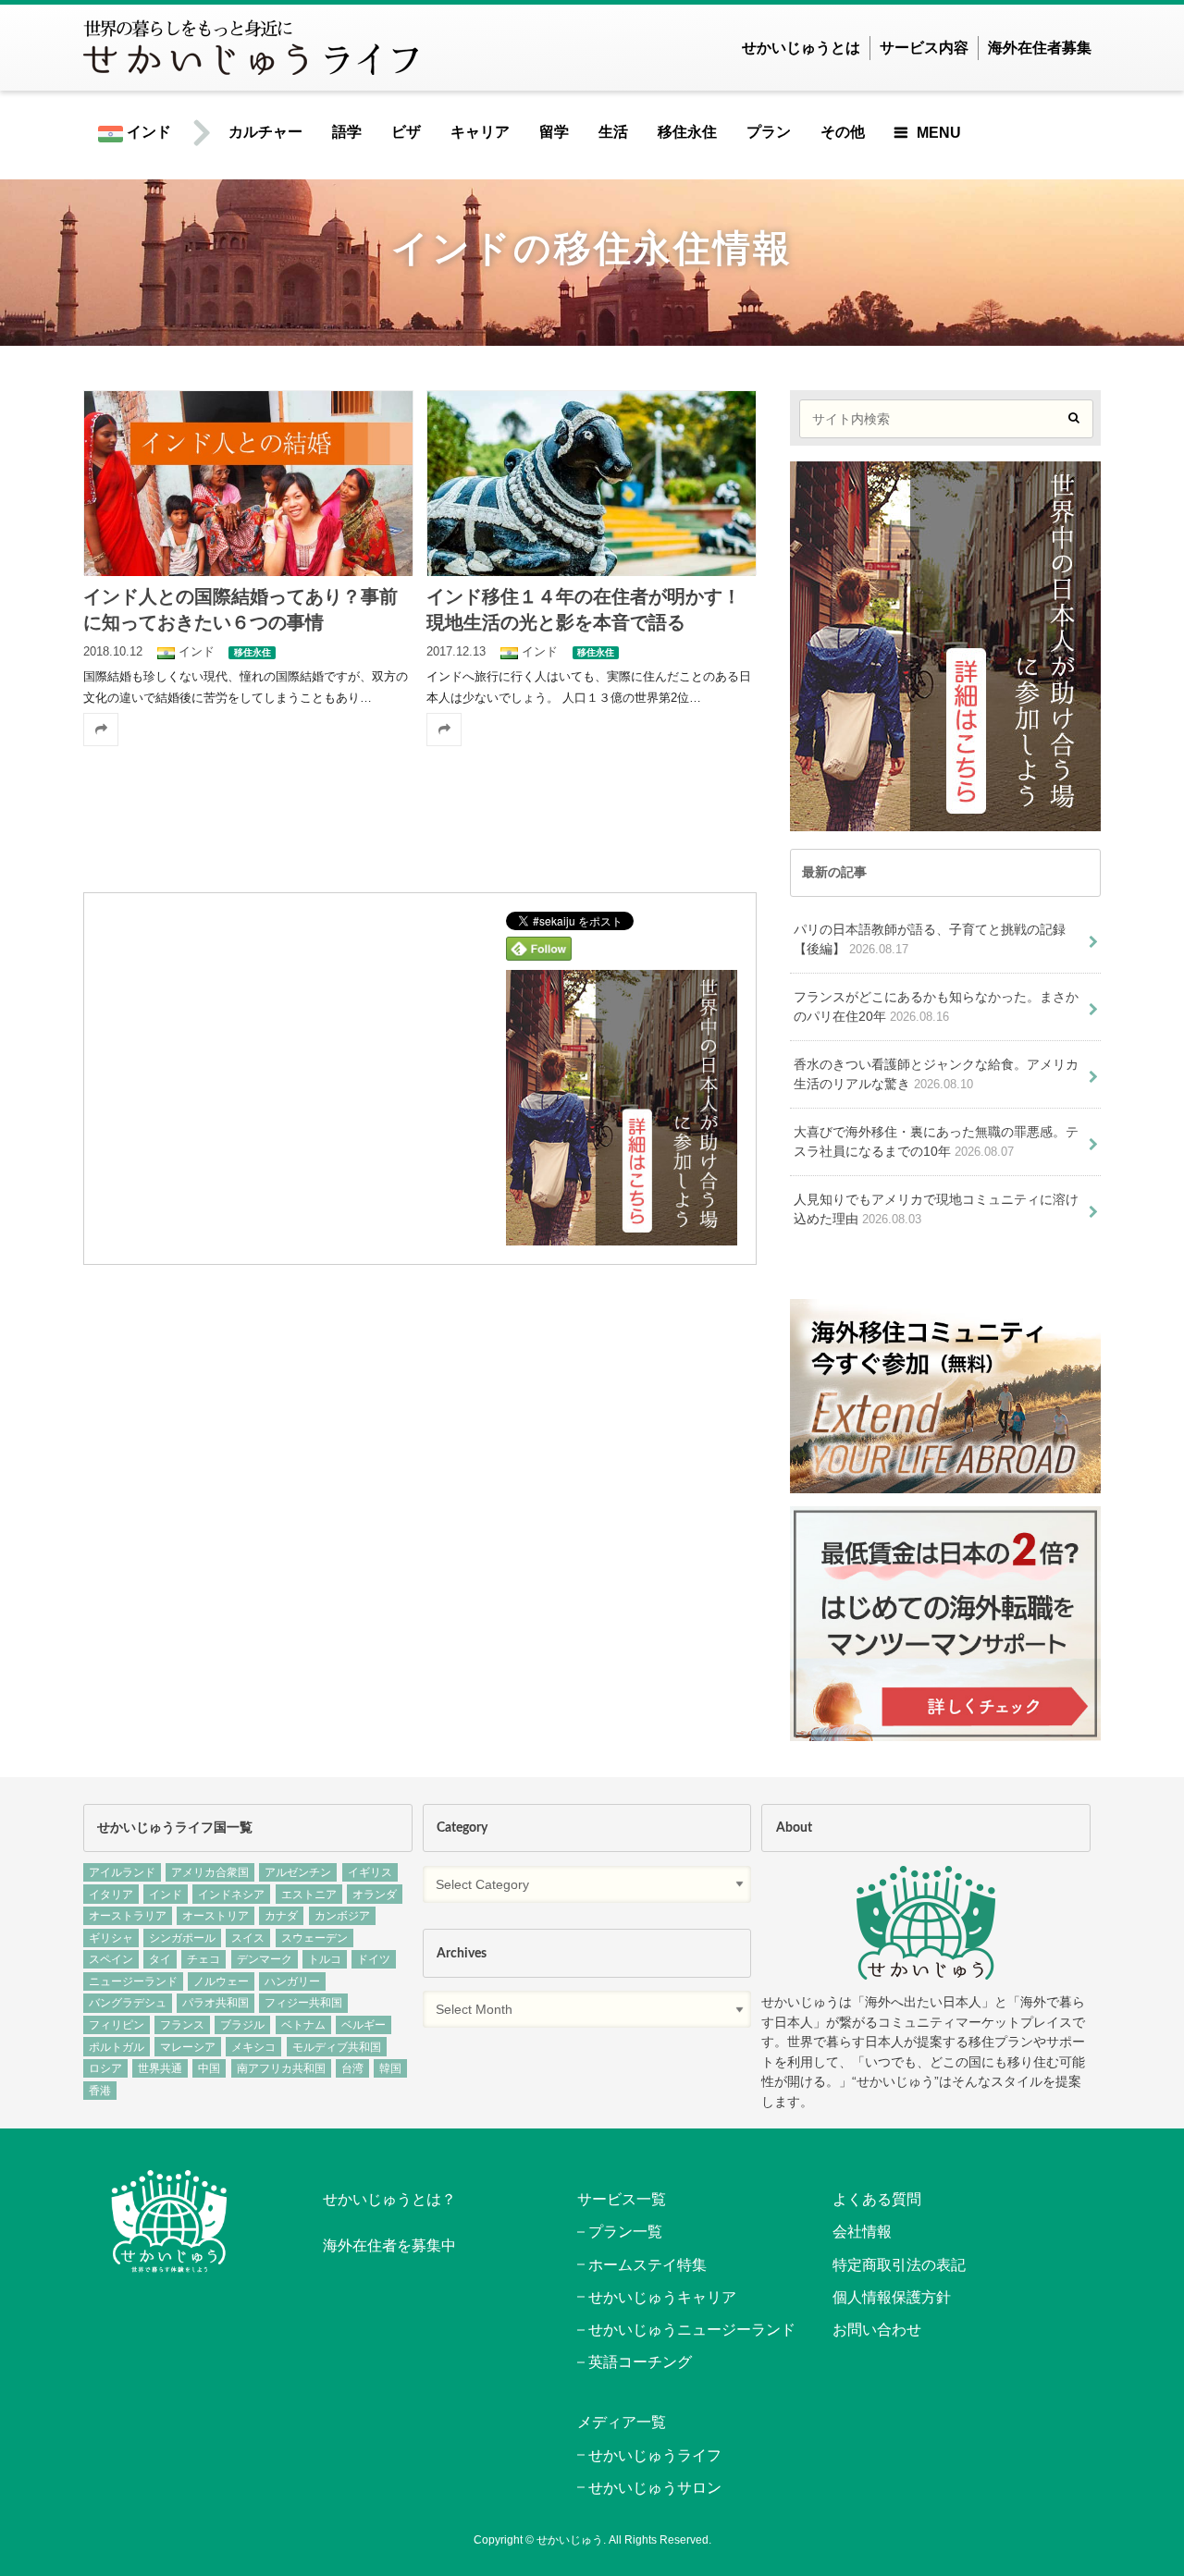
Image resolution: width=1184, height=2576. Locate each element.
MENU (939, 133)
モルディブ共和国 (337, 2047)
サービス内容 (924, 48)
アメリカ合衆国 (210, 1872)
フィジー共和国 (303, 2003)
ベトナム (303, 2025)
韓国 (390, 2068)
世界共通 (160, 2068)
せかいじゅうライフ (655, 2455)
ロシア (105, 2068)
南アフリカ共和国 (281, 2068)
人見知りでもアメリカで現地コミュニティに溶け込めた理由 (936, 1209)
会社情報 (862, 2232)
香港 (100, 2091)
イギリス (370, 1872)
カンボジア (342, 1916)
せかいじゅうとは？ (389, 2199)
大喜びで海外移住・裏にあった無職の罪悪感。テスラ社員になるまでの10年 (936, 1142)
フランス (182, 2025)
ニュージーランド (133, 1981)
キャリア (480, 132)
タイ (160, 1959)
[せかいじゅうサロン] (945, 1484)
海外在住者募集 (1040, 48)
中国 (209, 2068)
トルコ (325, 1959)
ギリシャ (111, 1938)
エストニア (309, 1895)
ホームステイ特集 (647, 2265)
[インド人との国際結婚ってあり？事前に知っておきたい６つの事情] (248, 483)
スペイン (111, 1959)
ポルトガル (117, 2047)
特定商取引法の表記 (899, 2265)
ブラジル (242, 2025)
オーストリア (216, 1916)
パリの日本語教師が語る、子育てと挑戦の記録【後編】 (930, 939)
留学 (554, 132)
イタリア (111, 1895)
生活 (613, 132)
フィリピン (117, 2025)
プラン (769, 132)
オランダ (375, 1895)
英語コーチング (640, 2362)
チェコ (203, 1959)
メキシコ (253, 2047)
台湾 (352, 2068)
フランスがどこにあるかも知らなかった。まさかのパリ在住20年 (936, 1007)
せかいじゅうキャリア (662, 2297)
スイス (248, 1938)
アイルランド (122, 1872)
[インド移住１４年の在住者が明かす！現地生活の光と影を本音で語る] (591, 483)
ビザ (406, 132)
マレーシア (188, 2047)
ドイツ (374, 1959)
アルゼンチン (298, 1872)
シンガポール (182, 1938)
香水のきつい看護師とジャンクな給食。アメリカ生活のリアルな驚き (936, 1074)
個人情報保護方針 (892, 2297)
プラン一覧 (625, 2232)
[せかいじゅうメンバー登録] (622, 1233)
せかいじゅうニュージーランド (692, 2330)
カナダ (281, 1916)
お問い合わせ (877, 2330)
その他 (843, 132)
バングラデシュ (128, 2003)
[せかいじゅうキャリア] (945, 1730)
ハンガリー (292, 1981)
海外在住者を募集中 (389, 2245)
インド (147, 132)
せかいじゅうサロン (655, 2488)
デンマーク (265, 1959)
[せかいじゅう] (926, 1923)
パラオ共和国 (216, 2003)
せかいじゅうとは (801, 48)
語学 (347, 132)
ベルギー (364, 2025)
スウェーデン (314, 1938)
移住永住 (687, 132)
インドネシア (231, 1895)
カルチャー (265, 132)
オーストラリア (128, 1916)
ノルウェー (221, 1981)
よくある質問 (877, 2199)
